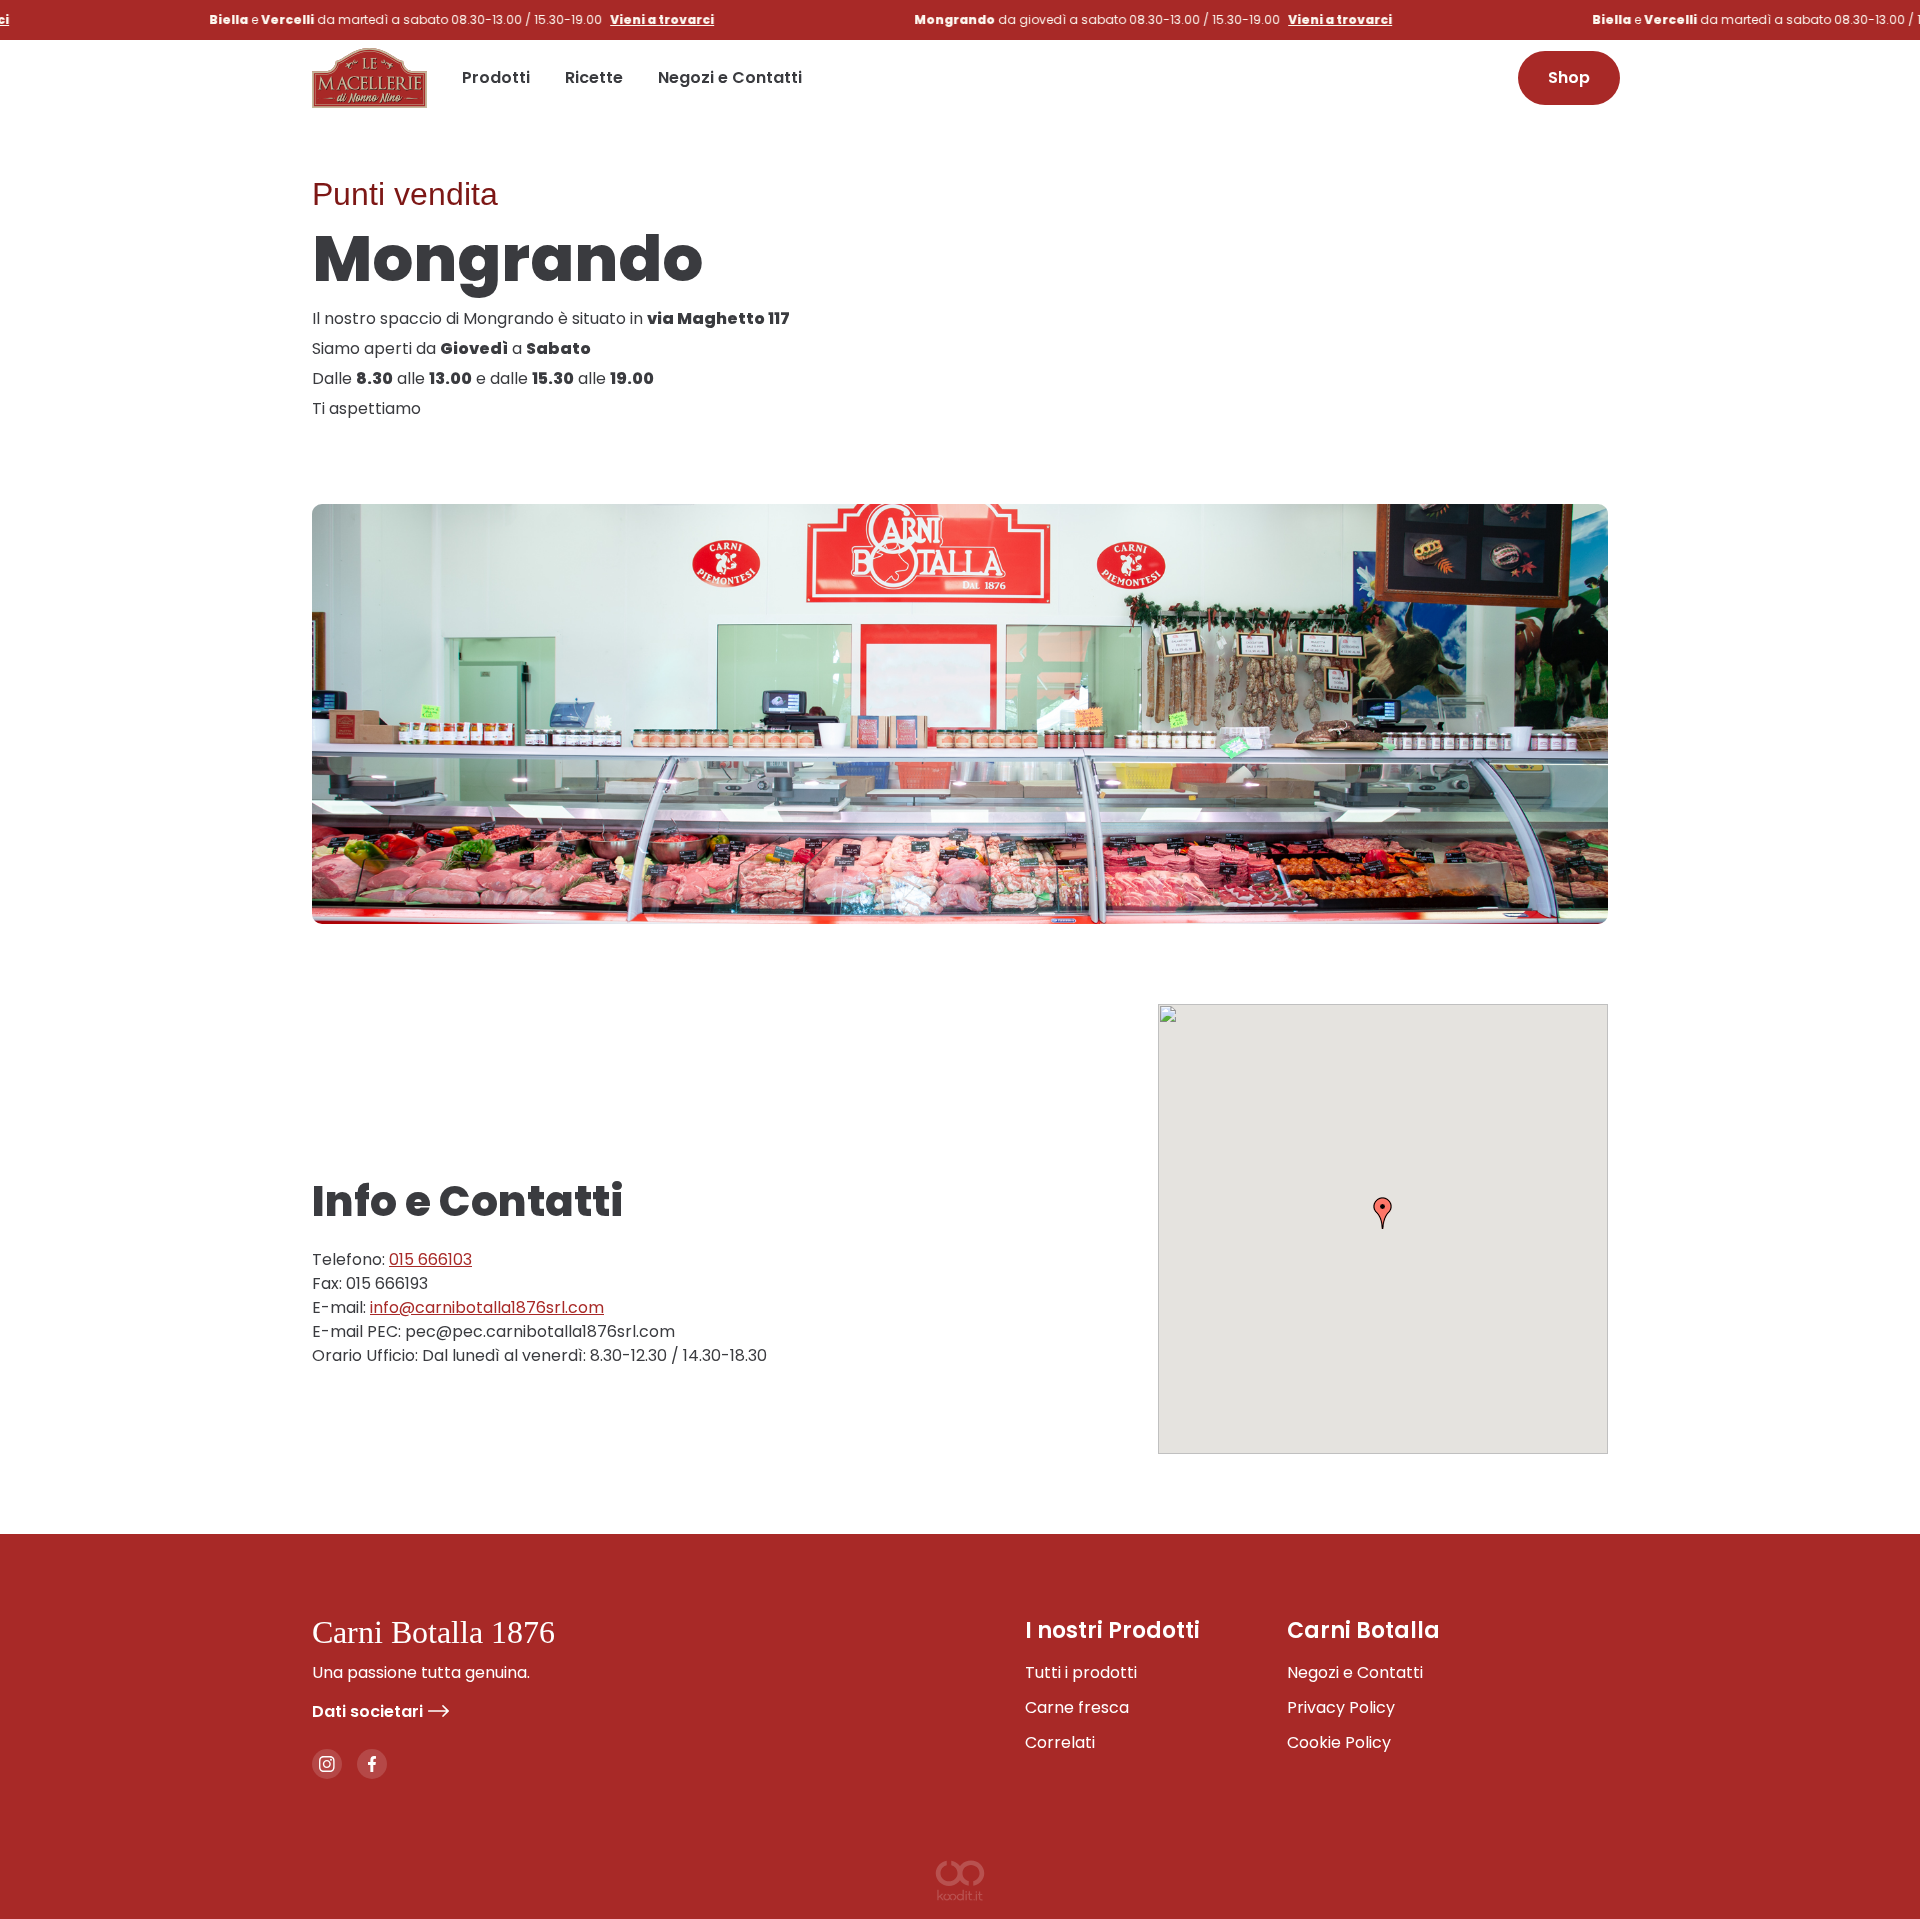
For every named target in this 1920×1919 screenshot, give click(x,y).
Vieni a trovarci (590, 19)
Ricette (594, 77)
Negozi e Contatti (730, 77)
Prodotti (496, 77)
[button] (1383, 1213)
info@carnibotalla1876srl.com (487, 1307)
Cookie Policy (1339, 1742)
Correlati (1060, 1742)
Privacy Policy (1341, 1707)
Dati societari (367, 1711)
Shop (1569, 77)
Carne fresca (1077, 1707)
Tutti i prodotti (1081, 1672)
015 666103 (430, 1259)
